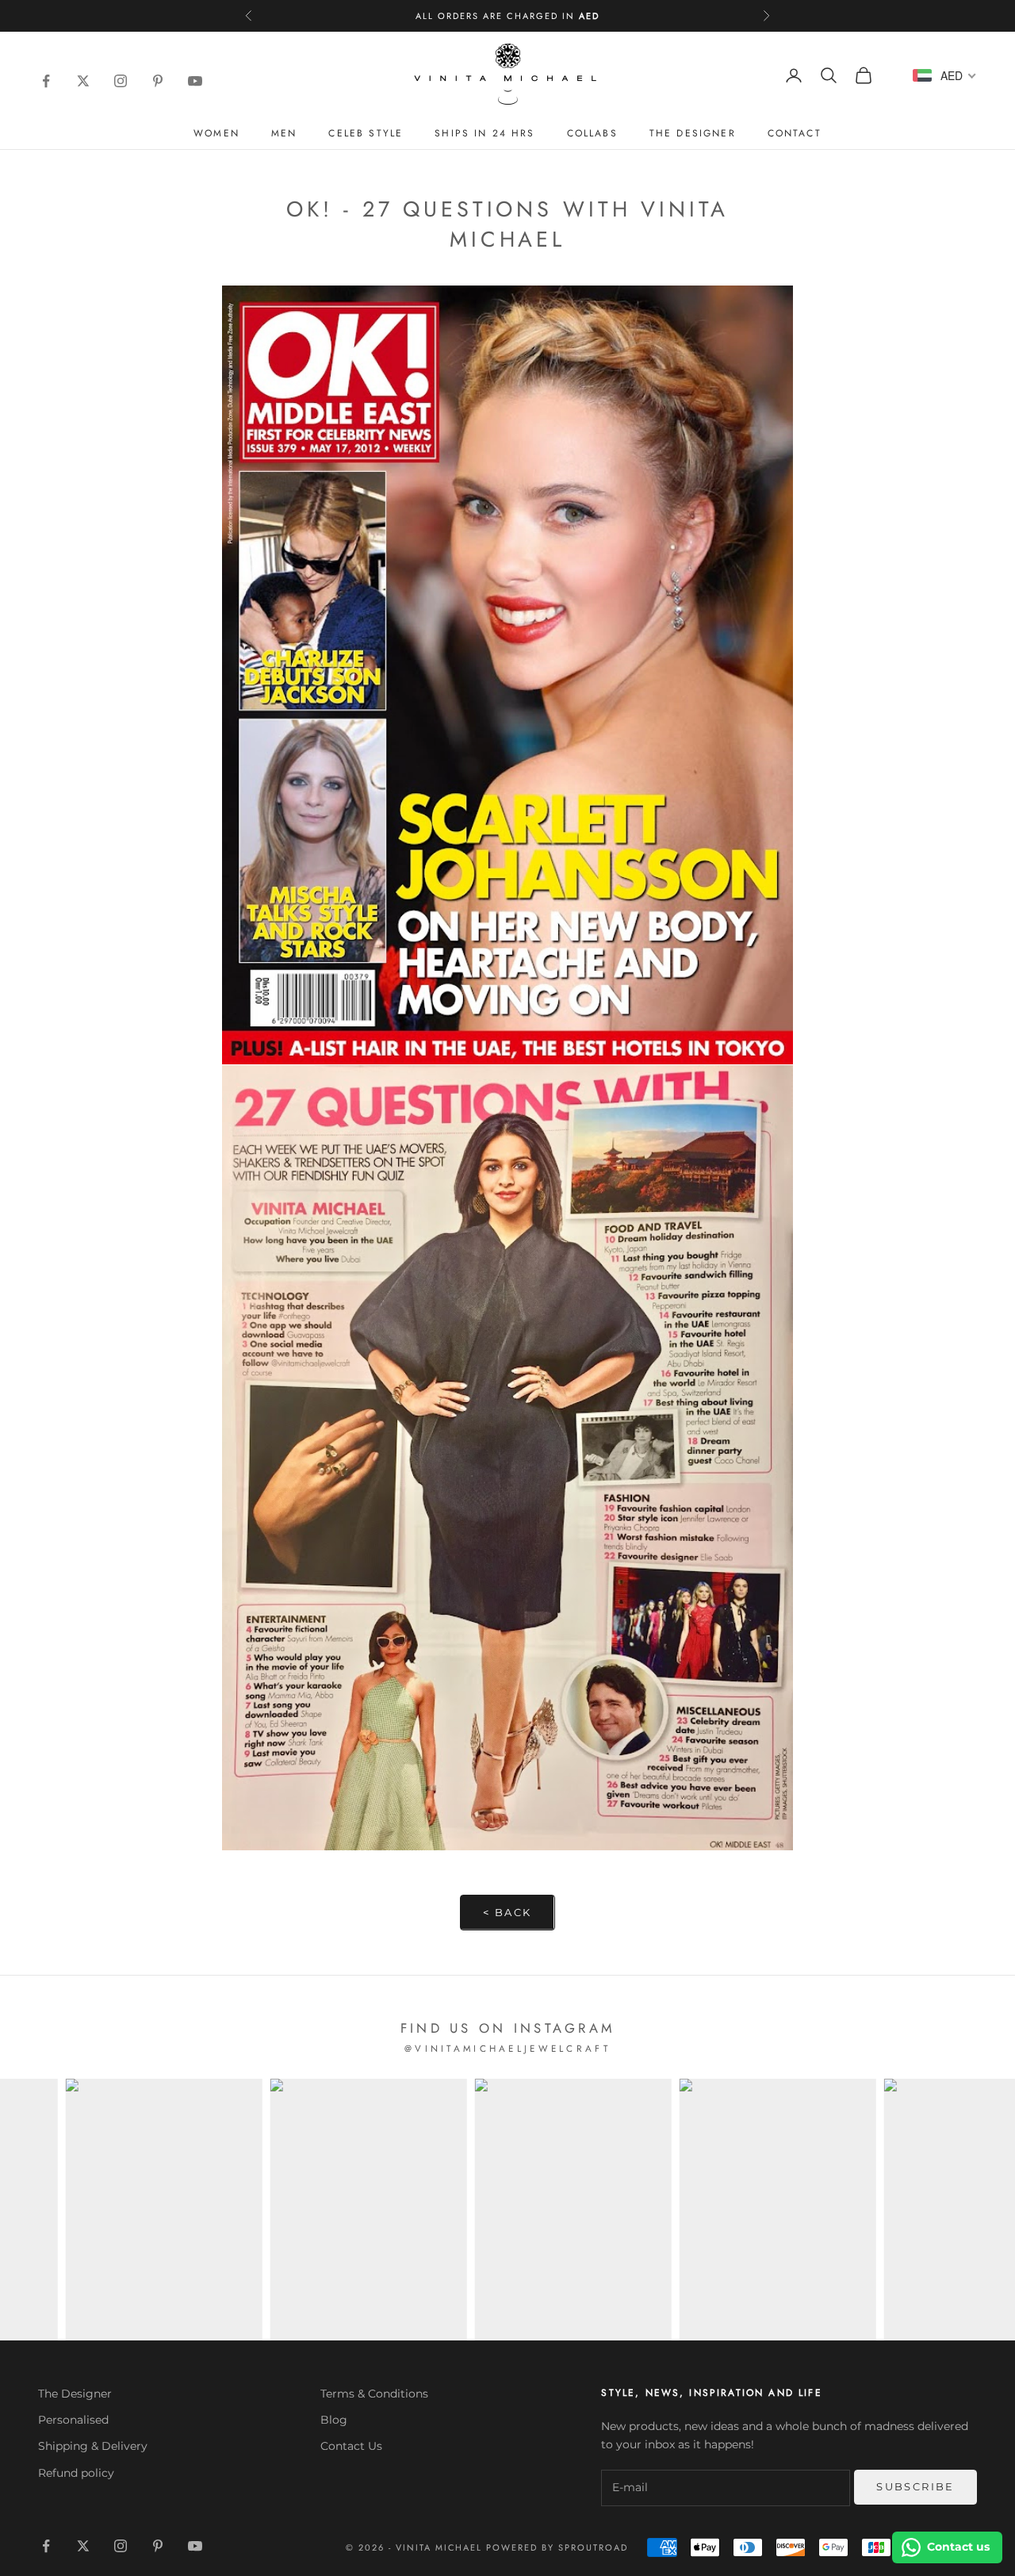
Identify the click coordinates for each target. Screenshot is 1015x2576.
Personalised (73, 2420)
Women (216, 133)
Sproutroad (593, 2547)
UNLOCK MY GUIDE (839, 2507)
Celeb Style (366, 133)
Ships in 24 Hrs (485, 133)
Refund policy (76, 2473)
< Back (507, 1912)
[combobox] (944, 75)
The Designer (693, 133)
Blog (334, 2420)
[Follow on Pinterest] (156, 81)
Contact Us (351, 2446)
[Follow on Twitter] (81, 81)
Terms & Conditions (374, 2394)
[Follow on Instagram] (119, 81)
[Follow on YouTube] (193, 81)
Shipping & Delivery (93, 2446)
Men (284, 133)
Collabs (592, 133)
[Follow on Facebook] (44, 81)
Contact (795, 133)
